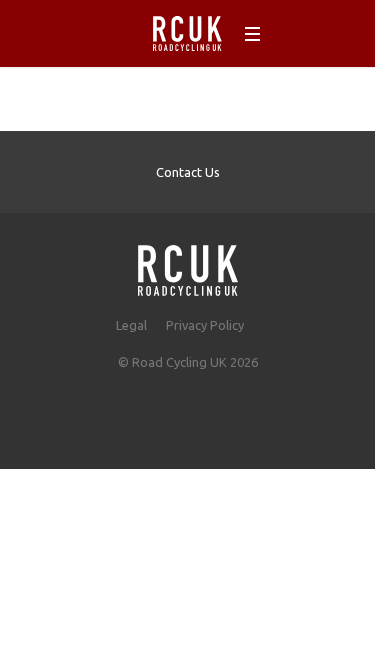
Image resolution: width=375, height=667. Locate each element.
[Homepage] (188, 264)
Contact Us (188, 172)
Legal (131, 325)
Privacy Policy (205, 325)
